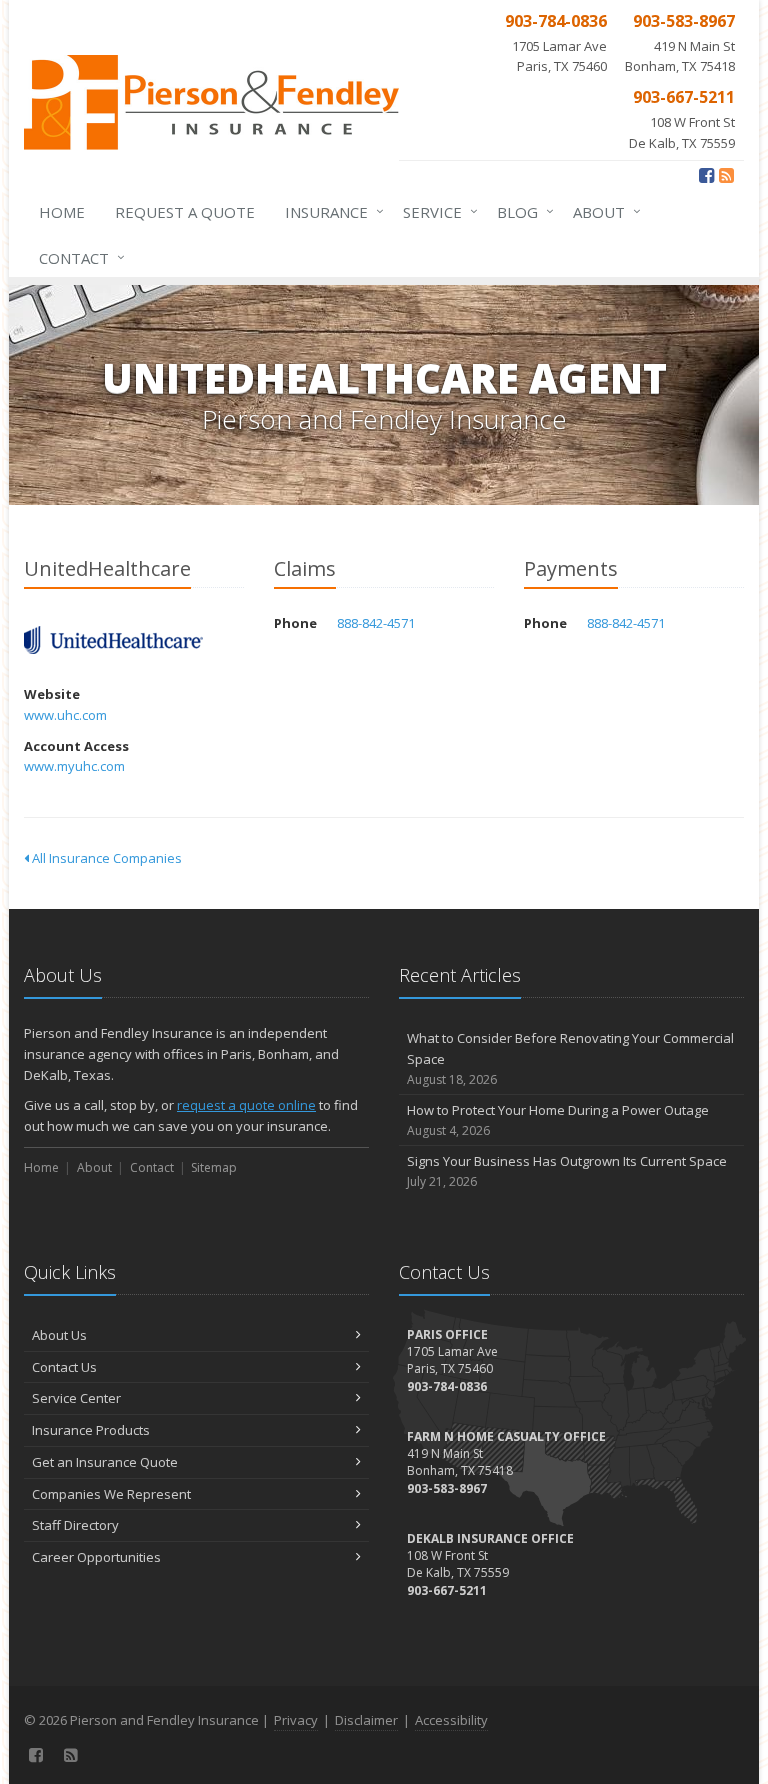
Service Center (76, 1398)
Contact (77, 257)
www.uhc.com (65, 715)
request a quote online (246, 1105)
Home (62, 212)
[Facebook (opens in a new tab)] (706, 175)
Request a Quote (185, 212)
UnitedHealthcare (113, 640)
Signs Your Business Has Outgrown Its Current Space (567, 1171)
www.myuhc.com (74, 766)
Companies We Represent (111, 1494)
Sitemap (214, 1167)
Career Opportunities (96, 1557)
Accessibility (451, 1720)
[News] (726, 175)
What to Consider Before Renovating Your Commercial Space (570, 1058)
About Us (59, 1335)
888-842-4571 (376, 623)
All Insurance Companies (105, 858)
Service (435, 211)
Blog (520, 211)
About (602, 211)
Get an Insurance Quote (105, 1462)
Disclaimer (366, 1720)
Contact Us (64, 1367)
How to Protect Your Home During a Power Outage (558, 1120)
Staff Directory (75, 1525)
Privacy (296, 1720)
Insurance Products (91, 1430)
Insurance (329, 211)
